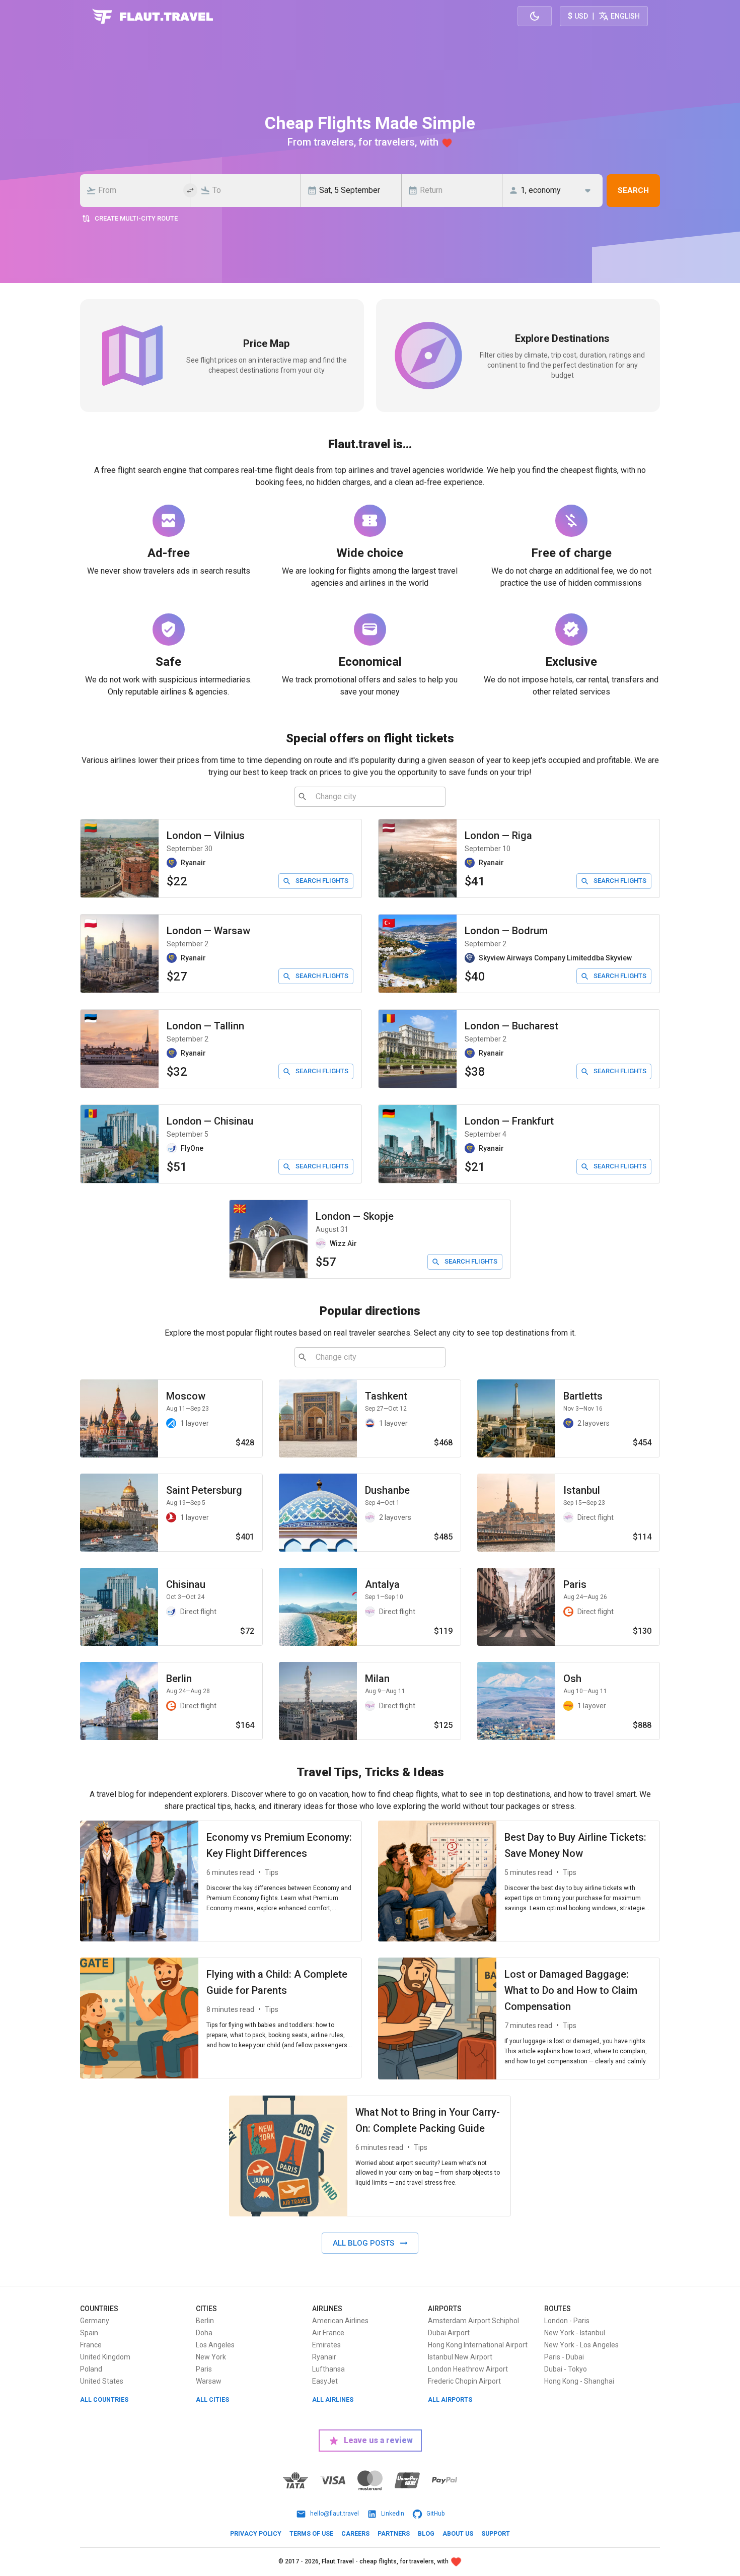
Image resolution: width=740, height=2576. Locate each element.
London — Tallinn (205, 1026)
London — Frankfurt (509, 1121)
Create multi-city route (136, 218)
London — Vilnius (206, 836)
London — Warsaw (208, 931)
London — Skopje (355, 1216)
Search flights (322, 881)
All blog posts (363, 2243)
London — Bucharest (511, 1026)
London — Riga (498, 836)
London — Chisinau (210, 1121)
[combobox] (138, 190)
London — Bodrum (506, 931)
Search (633, 190)
